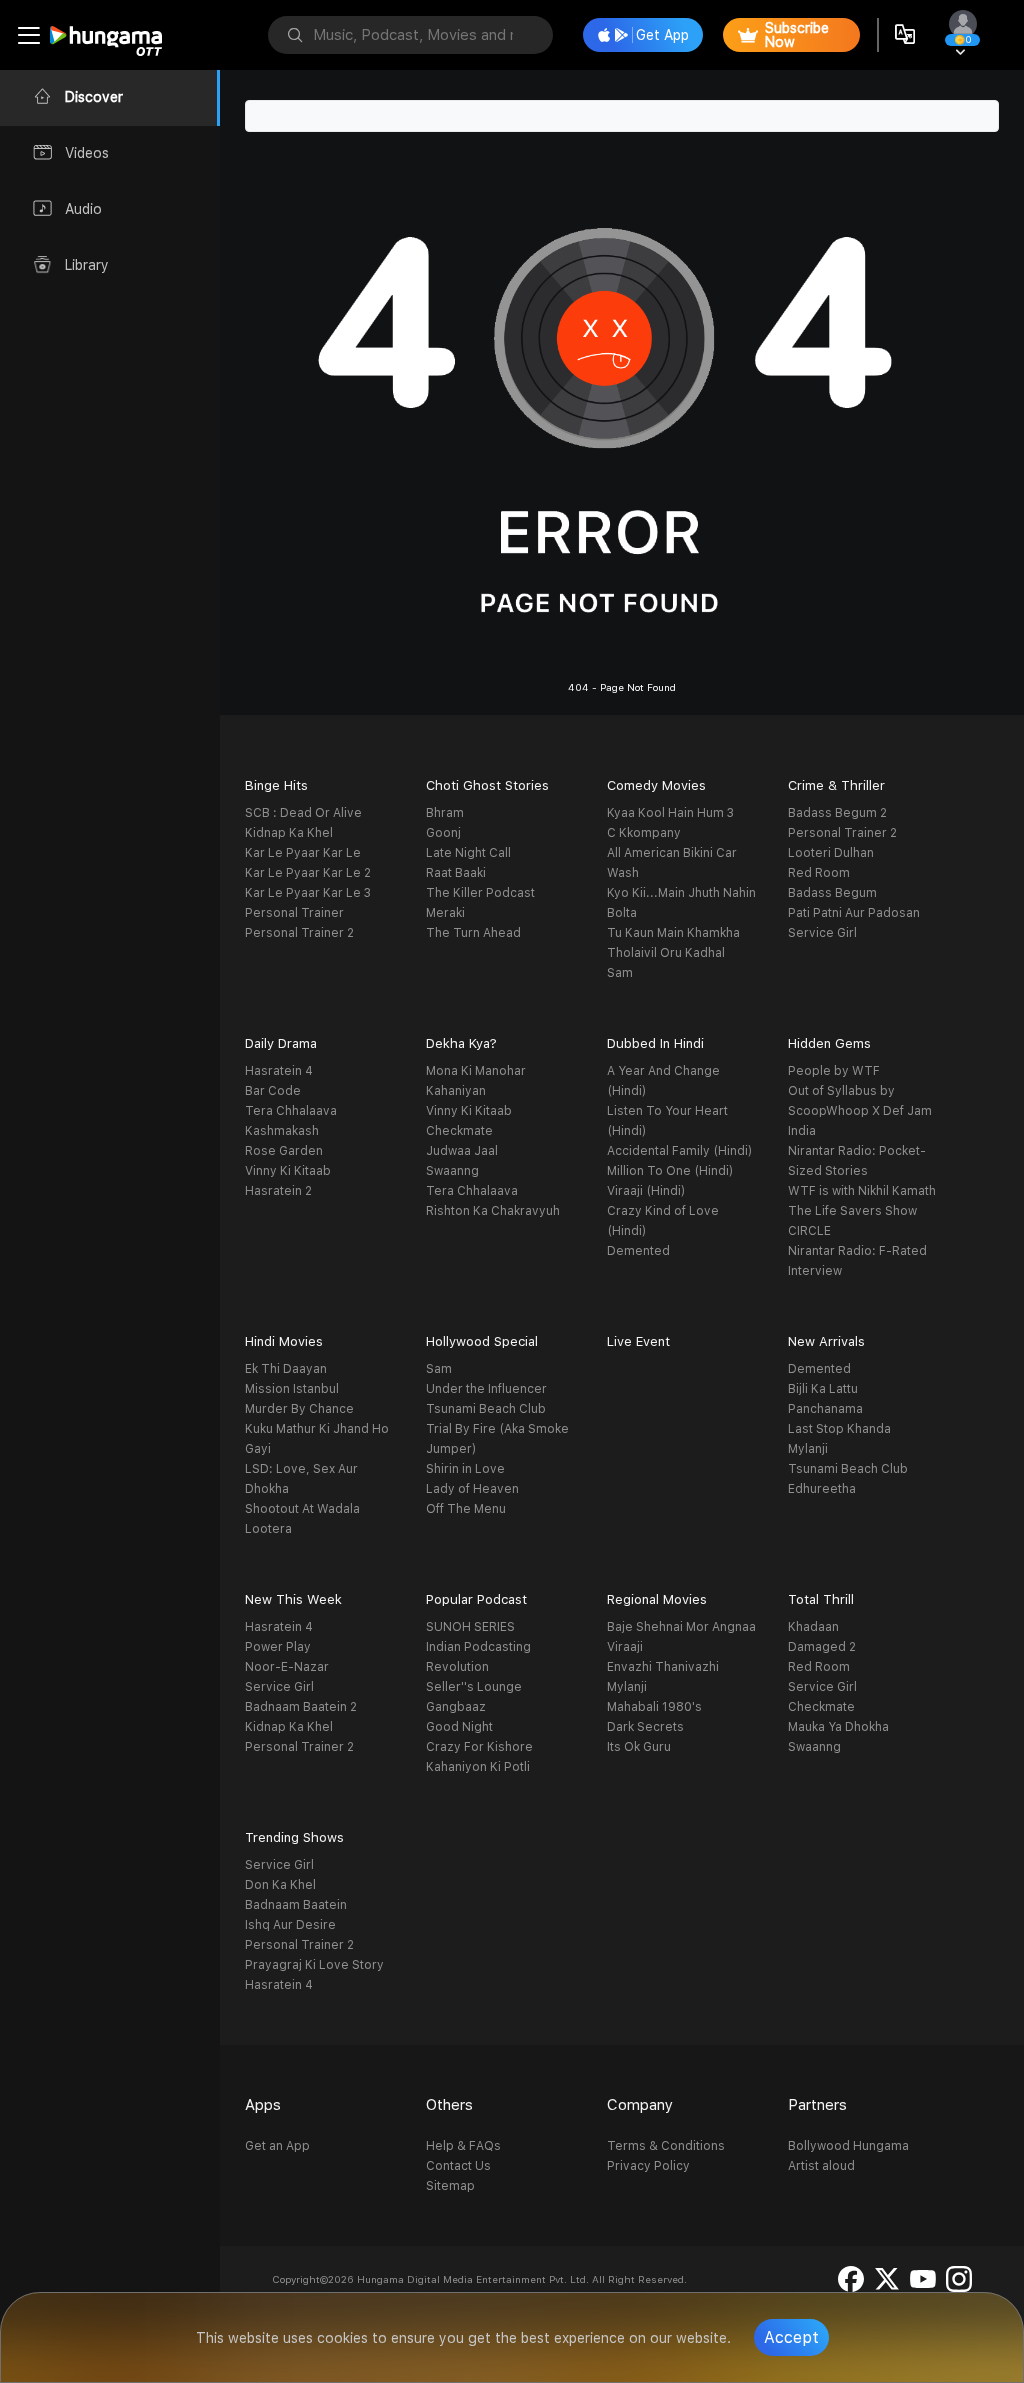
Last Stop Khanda (839, 1429)
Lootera (268, 1529)
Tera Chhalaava (291, 1111)
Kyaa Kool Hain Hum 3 (670, 813)
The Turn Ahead (473, 933)
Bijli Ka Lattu (823, 1389)
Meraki (445, 913)
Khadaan (813, 1627)
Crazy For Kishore (479, 1747)
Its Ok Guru (639, 1747)
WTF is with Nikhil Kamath (862, 1191)
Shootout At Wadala (302, 1509)
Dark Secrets (645, 1727)
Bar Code (273, 1091)
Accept (791, 2337)
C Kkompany (644, 833)
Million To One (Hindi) (670, 1171)
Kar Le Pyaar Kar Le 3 (308, 893)
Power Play (278, 1647)
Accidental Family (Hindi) (679, 1151)
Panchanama (825, 1409)
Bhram (445, 813)
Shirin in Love (465, 1469)
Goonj (443, 833)
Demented (638, 1251)
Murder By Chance (299, 1409)
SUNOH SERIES (470, 1627)
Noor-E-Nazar (287, 1667)
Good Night (459, 1727)
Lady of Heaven (472, 1489)
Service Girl (822, 933)
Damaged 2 (822, 1647)
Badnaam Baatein (296, 1905)
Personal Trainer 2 (299, 933)
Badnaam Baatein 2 (301, 1707)
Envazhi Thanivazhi (663, 1667)
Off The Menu (466, 1509)
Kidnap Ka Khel (289, 833)
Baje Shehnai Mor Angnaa (681, 1627)
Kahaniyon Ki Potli (478, 1767)
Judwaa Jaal (462, 1151)
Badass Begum (832, 893)
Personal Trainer (294, 913)
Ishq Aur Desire (290, 1925)
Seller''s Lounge (474, 1687)
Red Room (819, 873)
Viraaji (625, 1647)
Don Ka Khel (280, 1885)
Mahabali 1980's (654, 1707)
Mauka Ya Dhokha (838, 1727)
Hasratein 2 (278, 1191)
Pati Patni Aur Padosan (854, 913)
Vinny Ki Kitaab (288, 1171)
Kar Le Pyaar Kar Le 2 (308, 873)
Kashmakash (282, 1131)
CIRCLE (809, 1231)
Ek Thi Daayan (286, 1369)
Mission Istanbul (292, 1389)
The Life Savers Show (852, 1211)
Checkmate (459, 1131)
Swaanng (452, 1171)
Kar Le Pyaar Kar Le (303, 853)
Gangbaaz (456, 1707)
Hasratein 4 (279, 1071)
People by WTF (834, 1071)
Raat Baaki (456, 873)
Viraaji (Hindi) (646, 1191)
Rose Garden (284, 1151)
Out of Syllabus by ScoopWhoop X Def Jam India (860, 1111)
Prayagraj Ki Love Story (314, 1965)
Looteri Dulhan (831, 853)
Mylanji (808, 1449)
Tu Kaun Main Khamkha (673, 933)
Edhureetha (822, 1489)
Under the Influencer (486, 1389)
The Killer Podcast (480, 893)
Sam (620, 973)
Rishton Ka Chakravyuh (493, 1211)
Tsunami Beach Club (486, 1409)
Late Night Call (468, 853)
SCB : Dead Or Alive (303, 813)
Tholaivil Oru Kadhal (666, 953)
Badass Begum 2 (837, 813)
